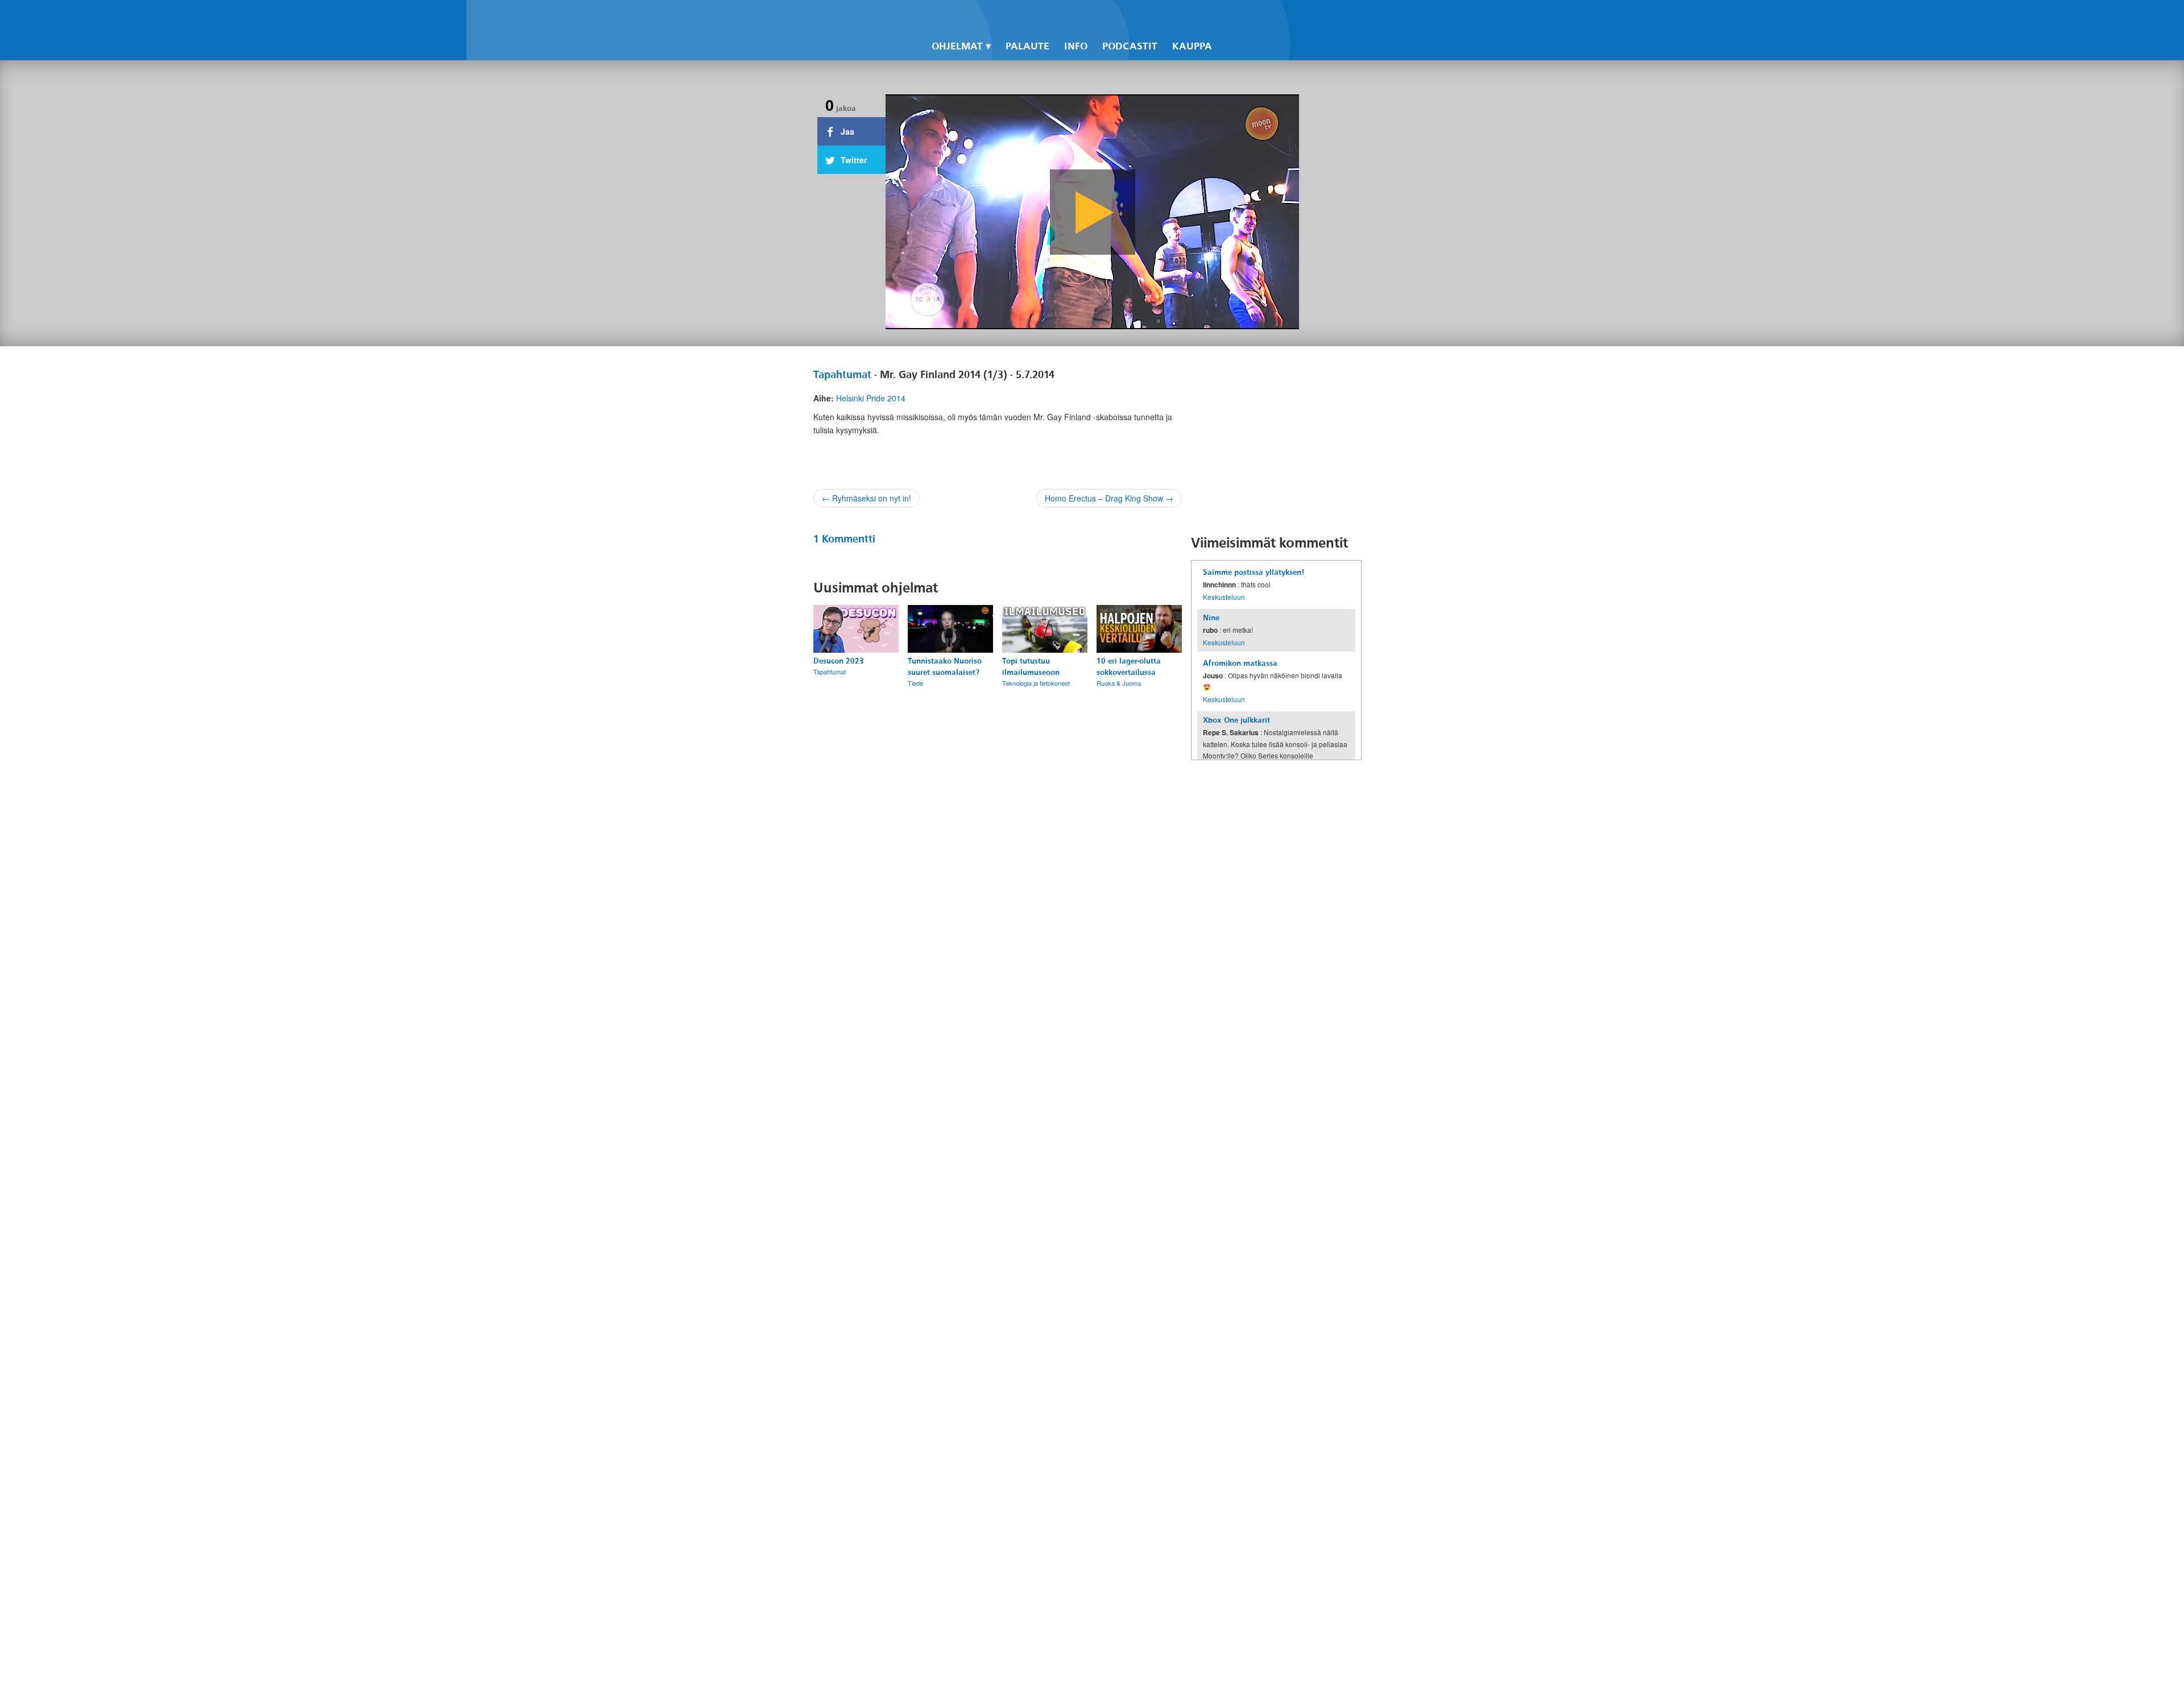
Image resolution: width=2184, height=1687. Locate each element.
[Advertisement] (1276, 440)
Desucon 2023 (839, 661)
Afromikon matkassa (1240, 663)
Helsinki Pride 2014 (871, 398)
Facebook (1224, 18)
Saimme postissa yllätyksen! (1254, 572)
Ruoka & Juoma (1119, 683)
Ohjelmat (957, 46)
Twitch (1282, 18)
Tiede (915, 683)
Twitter (1243, 18)
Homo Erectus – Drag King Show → (1109, 498)
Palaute (1027, 46)
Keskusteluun (1224, 597)
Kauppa (1192, 46)
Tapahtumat (842, 375)
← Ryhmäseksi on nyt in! (866, 498)
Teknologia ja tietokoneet (1036, 683)
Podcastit (1130, 46)
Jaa (846, 131)
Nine (1211, 618)
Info (1076, 46)
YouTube (1263, 18)
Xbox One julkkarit (1236, 720)
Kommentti (844, 539)
